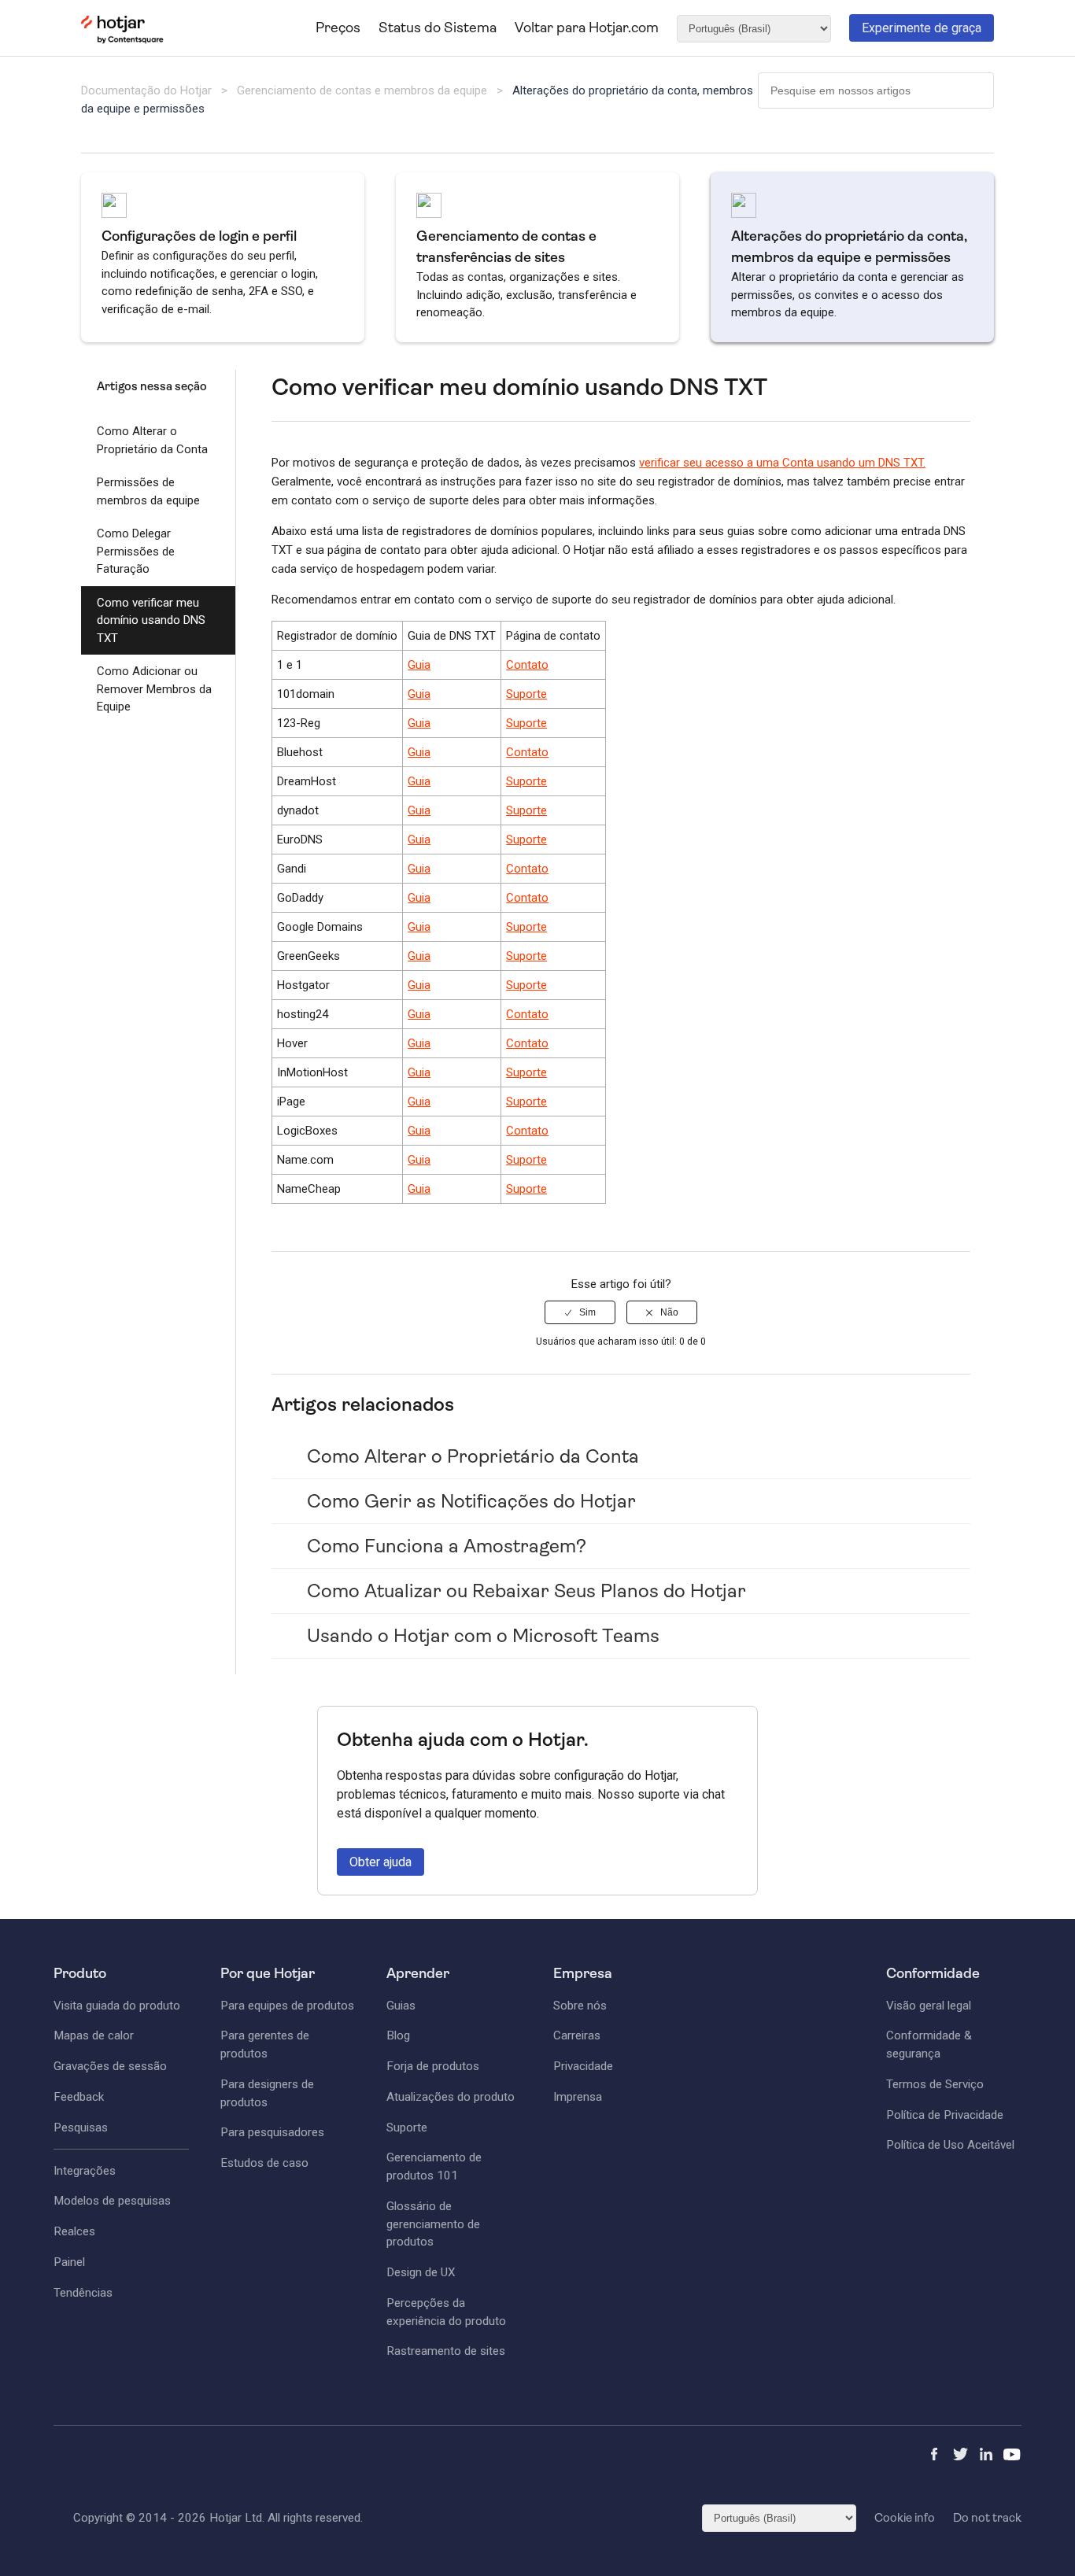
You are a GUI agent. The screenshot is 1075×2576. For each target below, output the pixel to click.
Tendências (83, 2293)
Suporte (526, 694)
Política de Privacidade (945, 2115)
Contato (527, 665)
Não (669, 1312)
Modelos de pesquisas (112, 2201)
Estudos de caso (264, 2163)
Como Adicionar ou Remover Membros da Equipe (154, 689)
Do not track (987, 2518)
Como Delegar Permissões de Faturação (136, 551)
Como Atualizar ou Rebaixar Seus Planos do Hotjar (526, 1591)
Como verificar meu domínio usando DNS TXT (151, 620)
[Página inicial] (122, 40)
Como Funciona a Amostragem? (447, 1546)
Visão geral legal (929, 2006)
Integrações (85, 2171)
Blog (398, 2035)
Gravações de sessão (110, 2066)
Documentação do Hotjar (146, 90)
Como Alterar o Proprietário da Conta (152, 440)
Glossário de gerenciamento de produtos (433, 2224)
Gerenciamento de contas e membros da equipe (362, 90)
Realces (74, 2231)
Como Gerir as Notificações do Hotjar (471, 1501)
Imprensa (578, 2097)
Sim (587, 1312)
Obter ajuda (380, 1862)
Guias (401, 2006)
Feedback (79, 2097)
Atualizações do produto (451, 2097)
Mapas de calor (94, 2035)
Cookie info (905, 2518)
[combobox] (876, 90)
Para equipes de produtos (287, 2006)
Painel (69, 2262)
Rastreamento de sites (446, 2351)
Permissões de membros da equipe (148, 491)
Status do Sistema (438, 28)
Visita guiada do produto (117, 2006)
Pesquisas (81, 2128)
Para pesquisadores (272, 2132)
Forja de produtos (433, 2066)
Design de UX (421, 2272)
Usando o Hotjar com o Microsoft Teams (483, 1636)
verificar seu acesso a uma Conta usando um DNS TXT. (782, 463)
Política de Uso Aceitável (950, 2145)
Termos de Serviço (935, 2084)
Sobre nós (580, 2006)
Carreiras (577, 2035)
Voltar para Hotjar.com (587, 28)
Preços (338, 28)
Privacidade (583, 2066)
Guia (419, 665)
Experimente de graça (922, 28)
